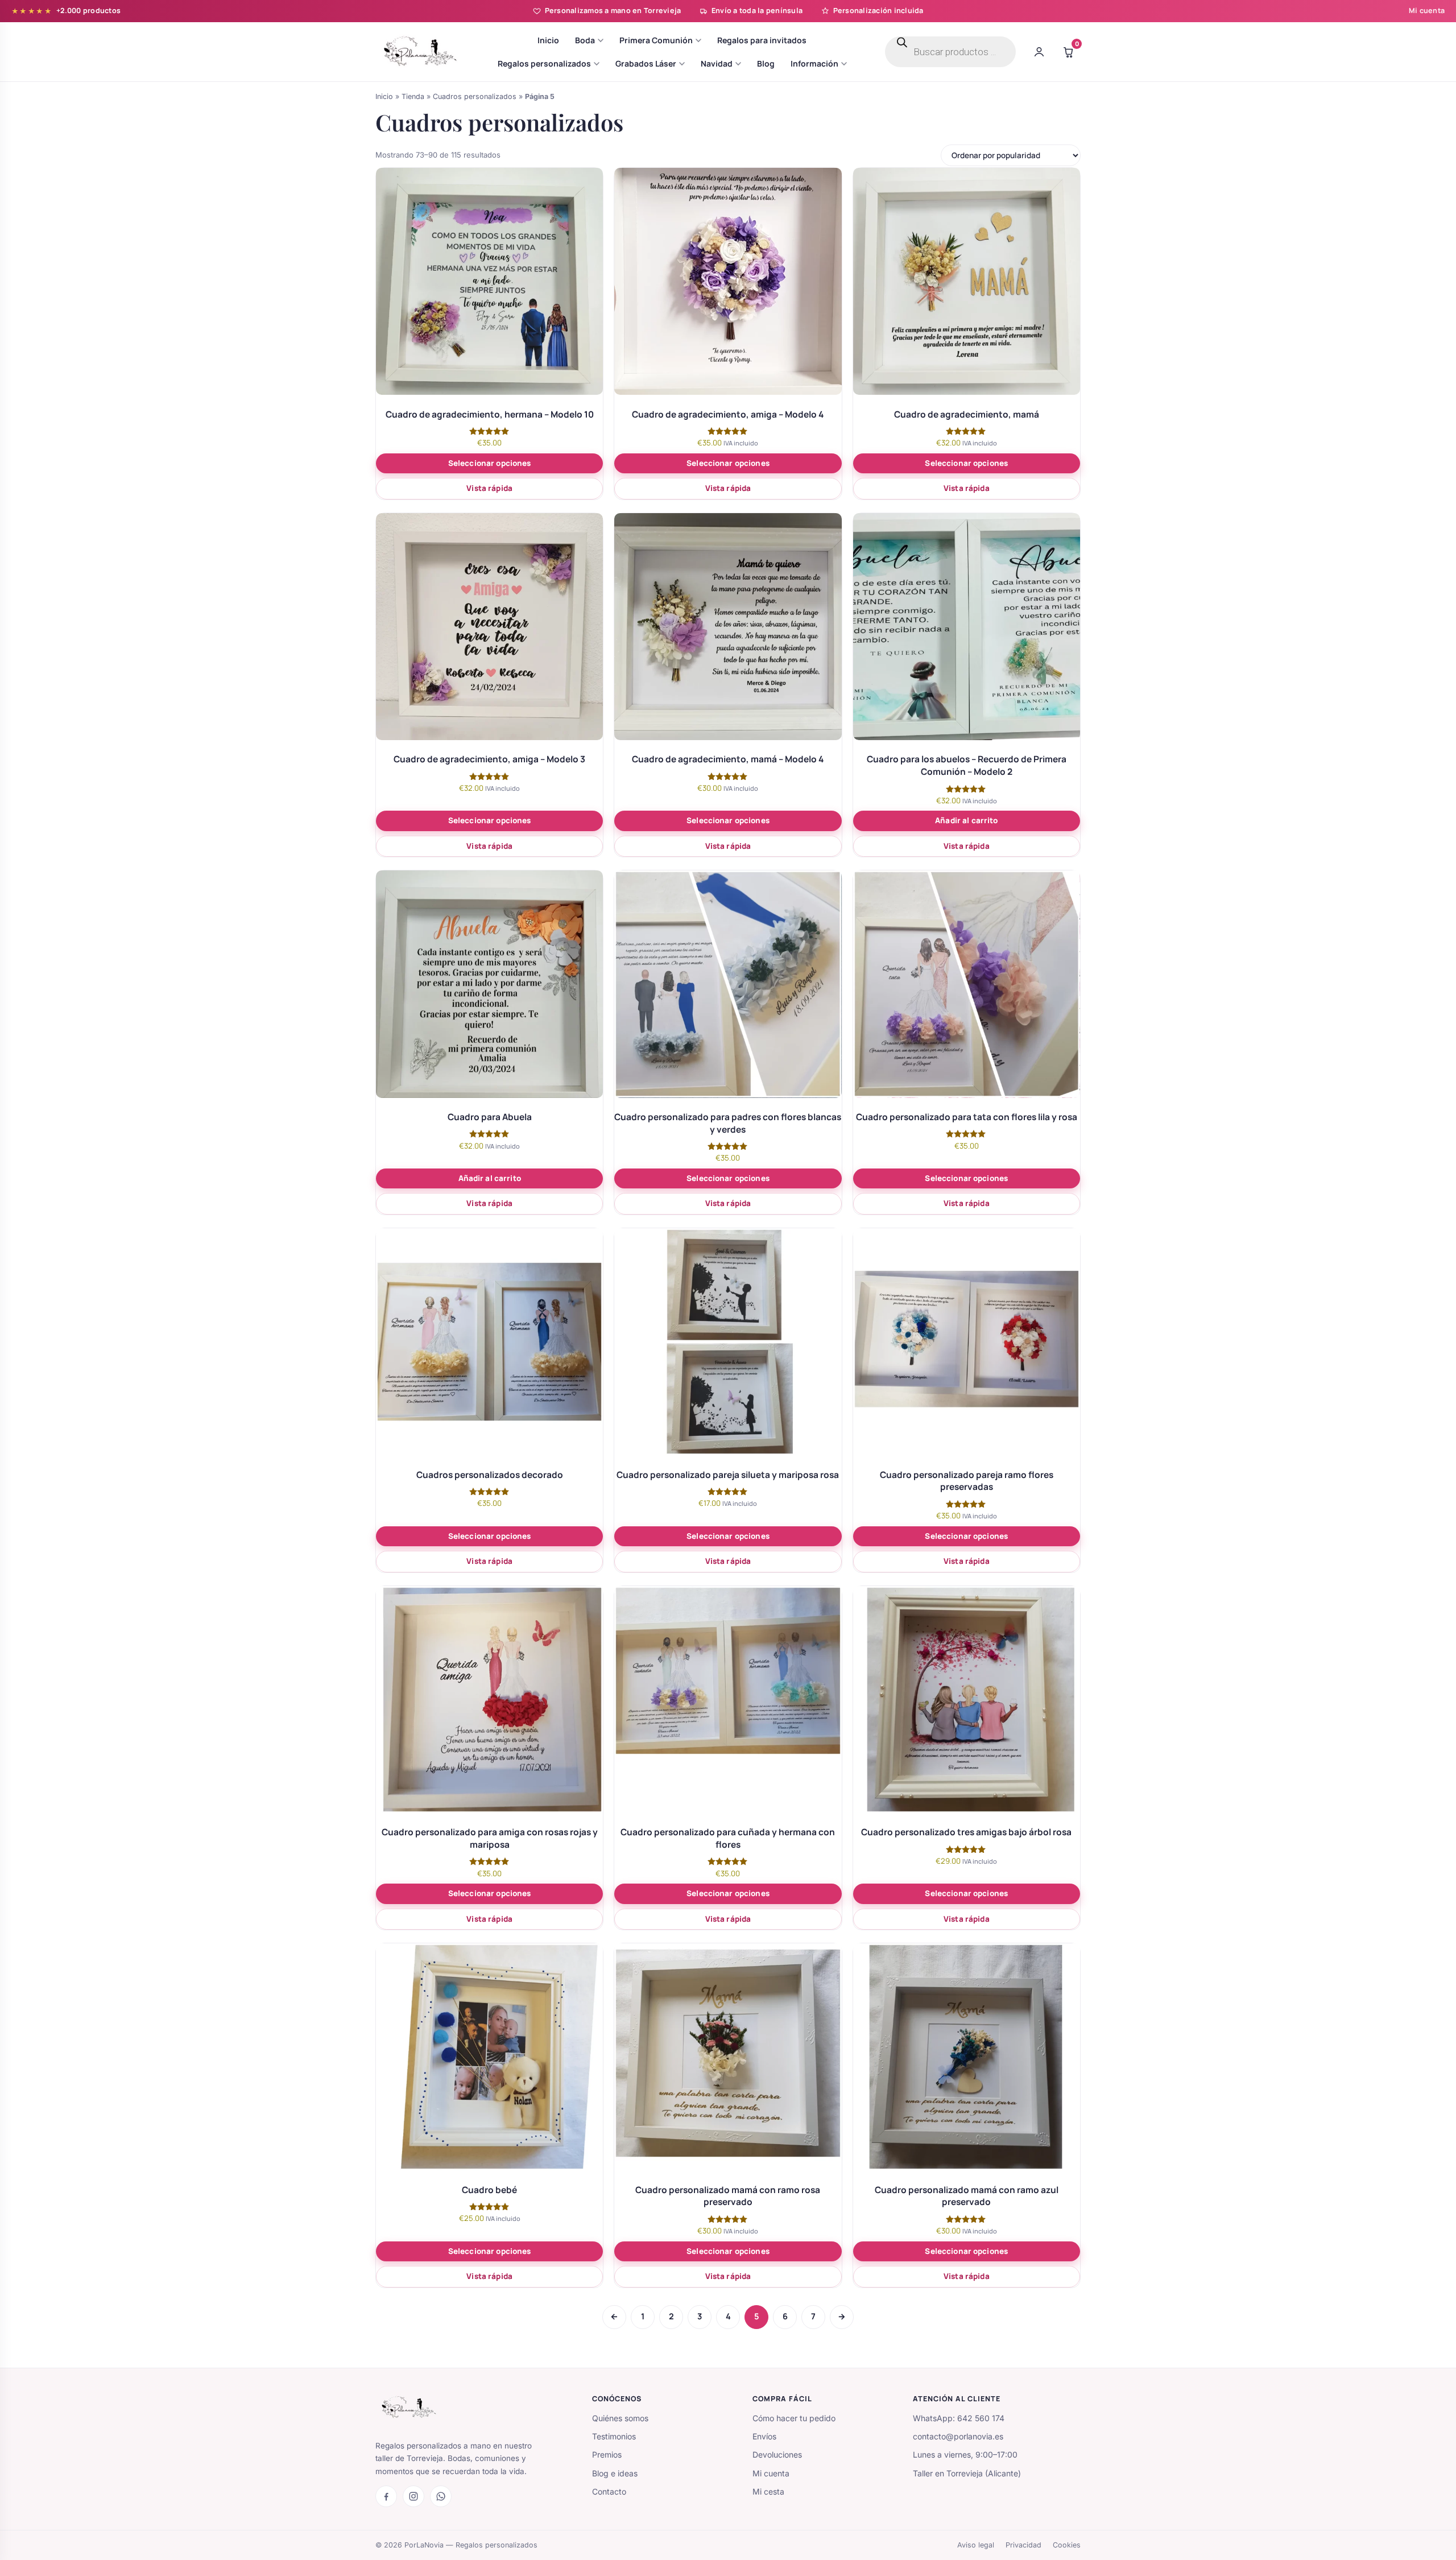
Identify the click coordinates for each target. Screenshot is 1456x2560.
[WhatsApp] (441, 2496)
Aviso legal (976, 2544)
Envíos (764, 2436)
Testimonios (614, 2436)
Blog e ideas (615, 2473)
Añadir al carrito (966, 820)
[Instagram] (413, 2496)
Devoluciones (777, 2454)
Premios (607, 2454)
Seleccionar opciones (490, 463)
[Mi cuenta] (1039, 52)
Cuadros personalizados (475, 96)
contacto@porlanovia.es (958, 2436)
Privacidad (1023, 2544)
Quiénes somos (620, 2418)
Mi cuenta (1427, 11)
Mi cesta (768, 2491)
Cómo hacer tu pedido (794, 2418)
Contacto (609, 2491)
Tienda (413, 96)
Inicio (384, 96)
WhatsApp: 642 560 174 (959, 2418)
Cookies (1067, 2544)
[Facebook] (386, 2496)
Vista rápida (489, 488)
